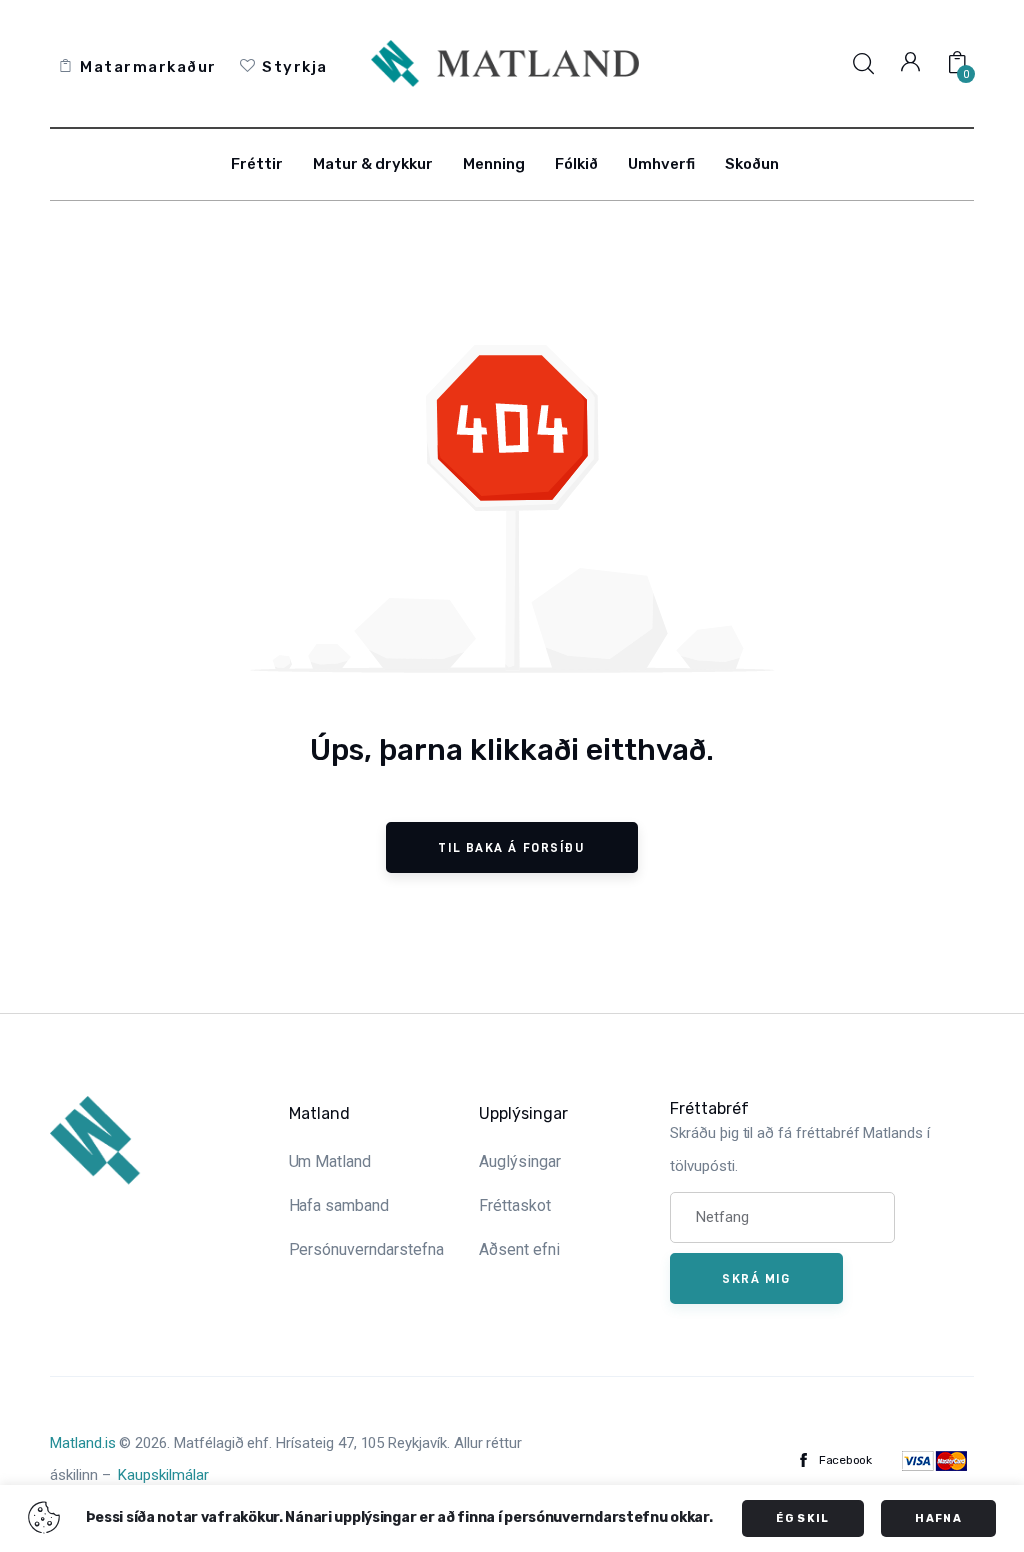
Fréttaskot (515, 1205)
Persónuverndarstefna (366, 1249)
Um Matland (330, 1161)
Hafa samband (339, 1205)
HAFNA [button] (938, 1518)
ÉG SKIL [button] (802, 1518)
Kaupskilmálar (163, 1475)
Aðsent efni (519, 1249)
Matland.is (83, 1443)
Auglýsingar (519, 1161)
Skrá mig (756, 1278)
